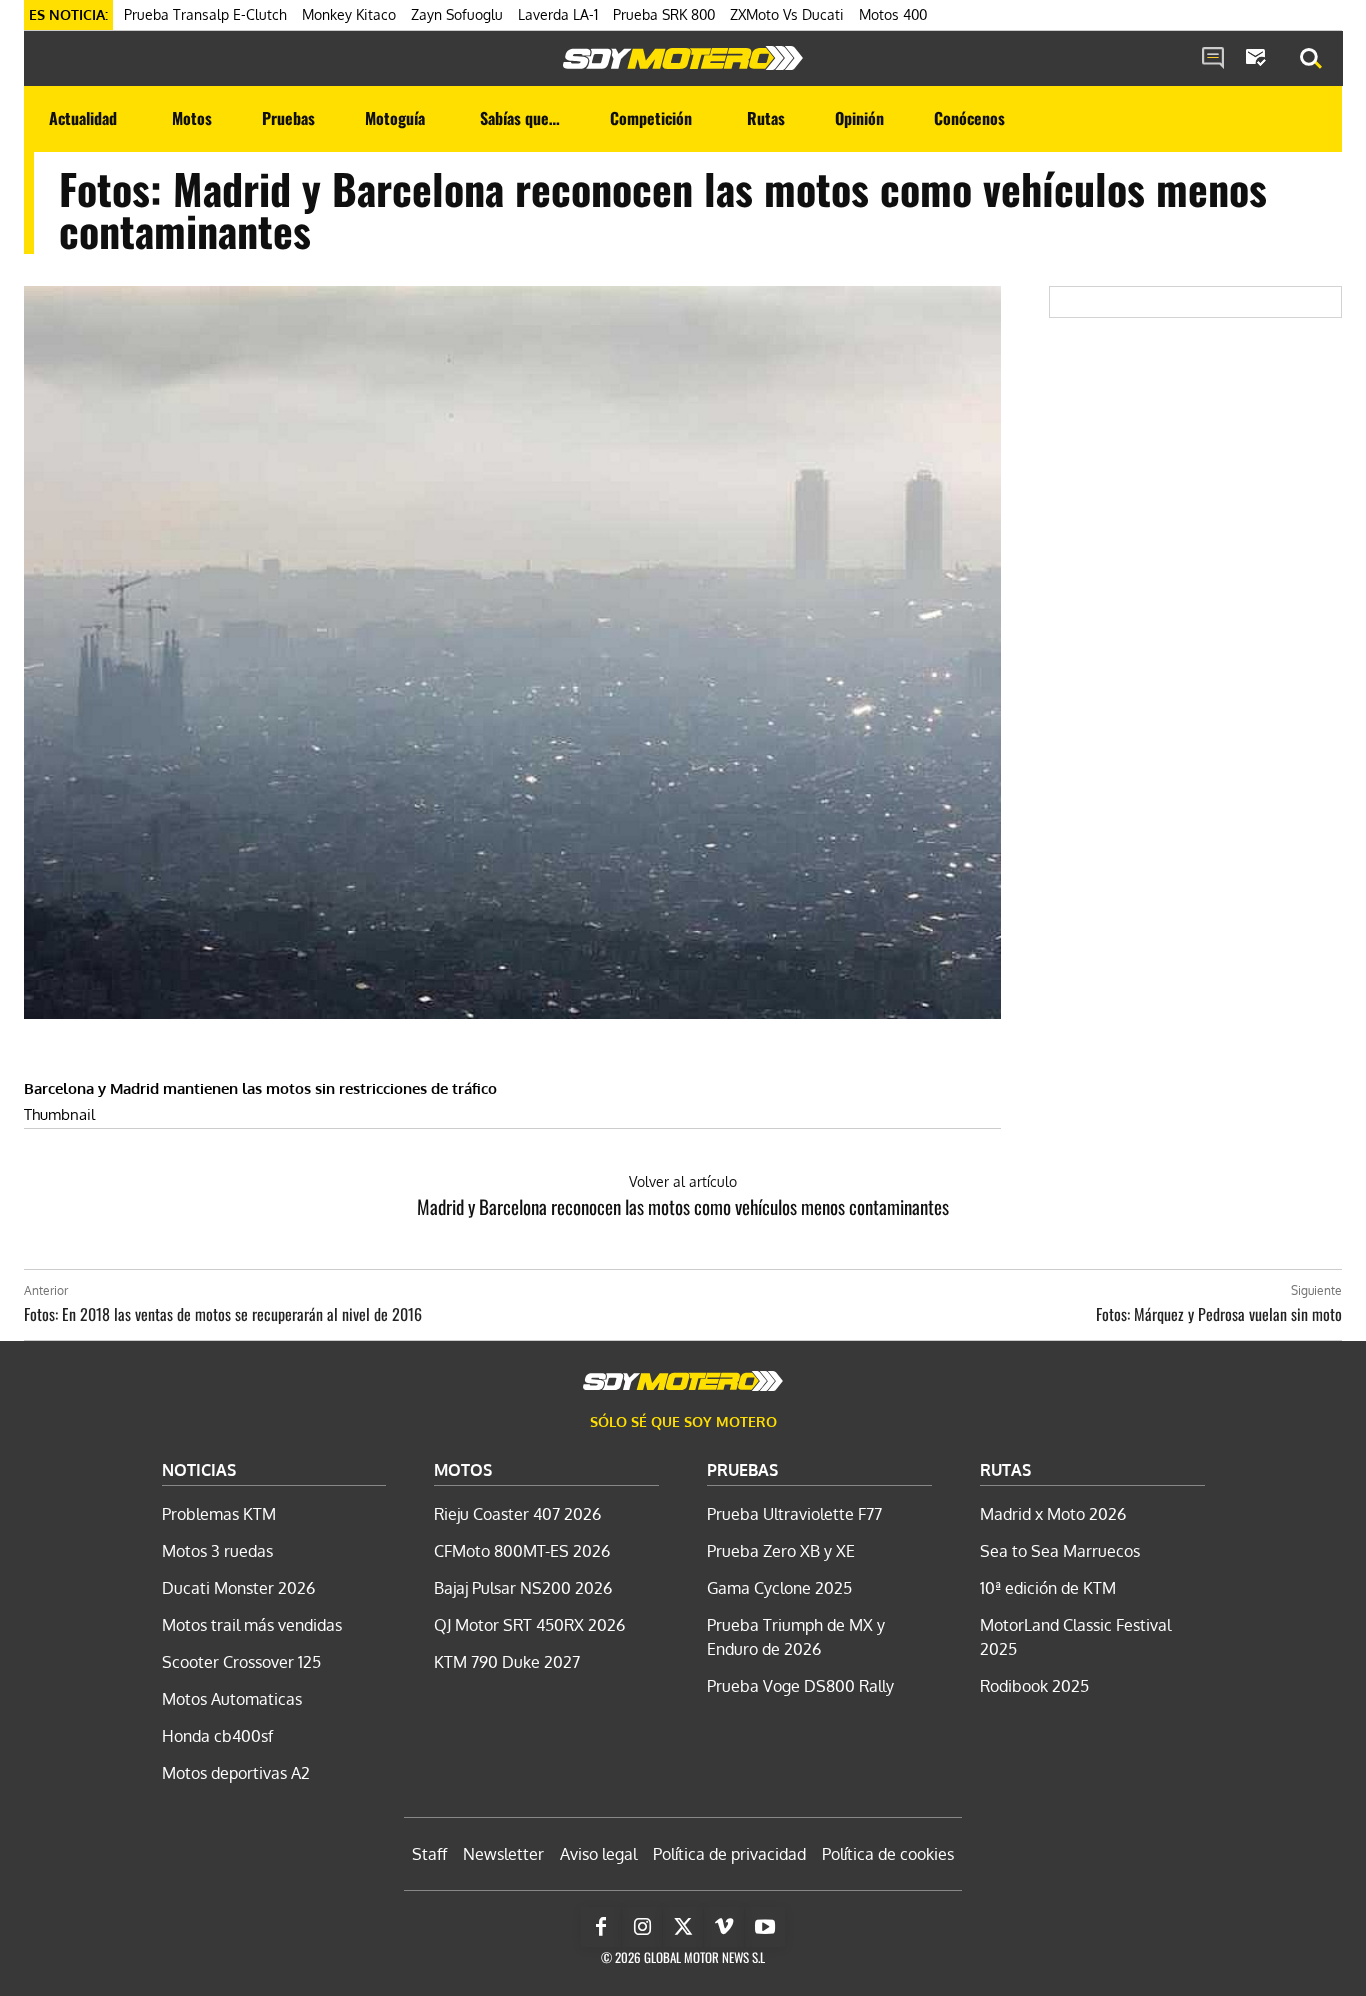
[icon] (1213, 59)
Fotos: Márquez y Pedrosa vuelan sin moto (1219, 1314)
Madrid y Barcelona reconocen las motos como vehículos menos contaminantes (683, 1206)
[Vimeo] (724, 1927)
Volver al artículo (683, 1181)
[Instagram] (642, 1927)
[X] (683, 1927)
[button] (1311, 59)
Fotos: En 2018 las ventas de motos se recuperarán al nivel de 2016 (223, 1314)
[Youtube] (765, 1927)
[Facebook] (601, 1927)
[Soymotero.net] (683, 58)
